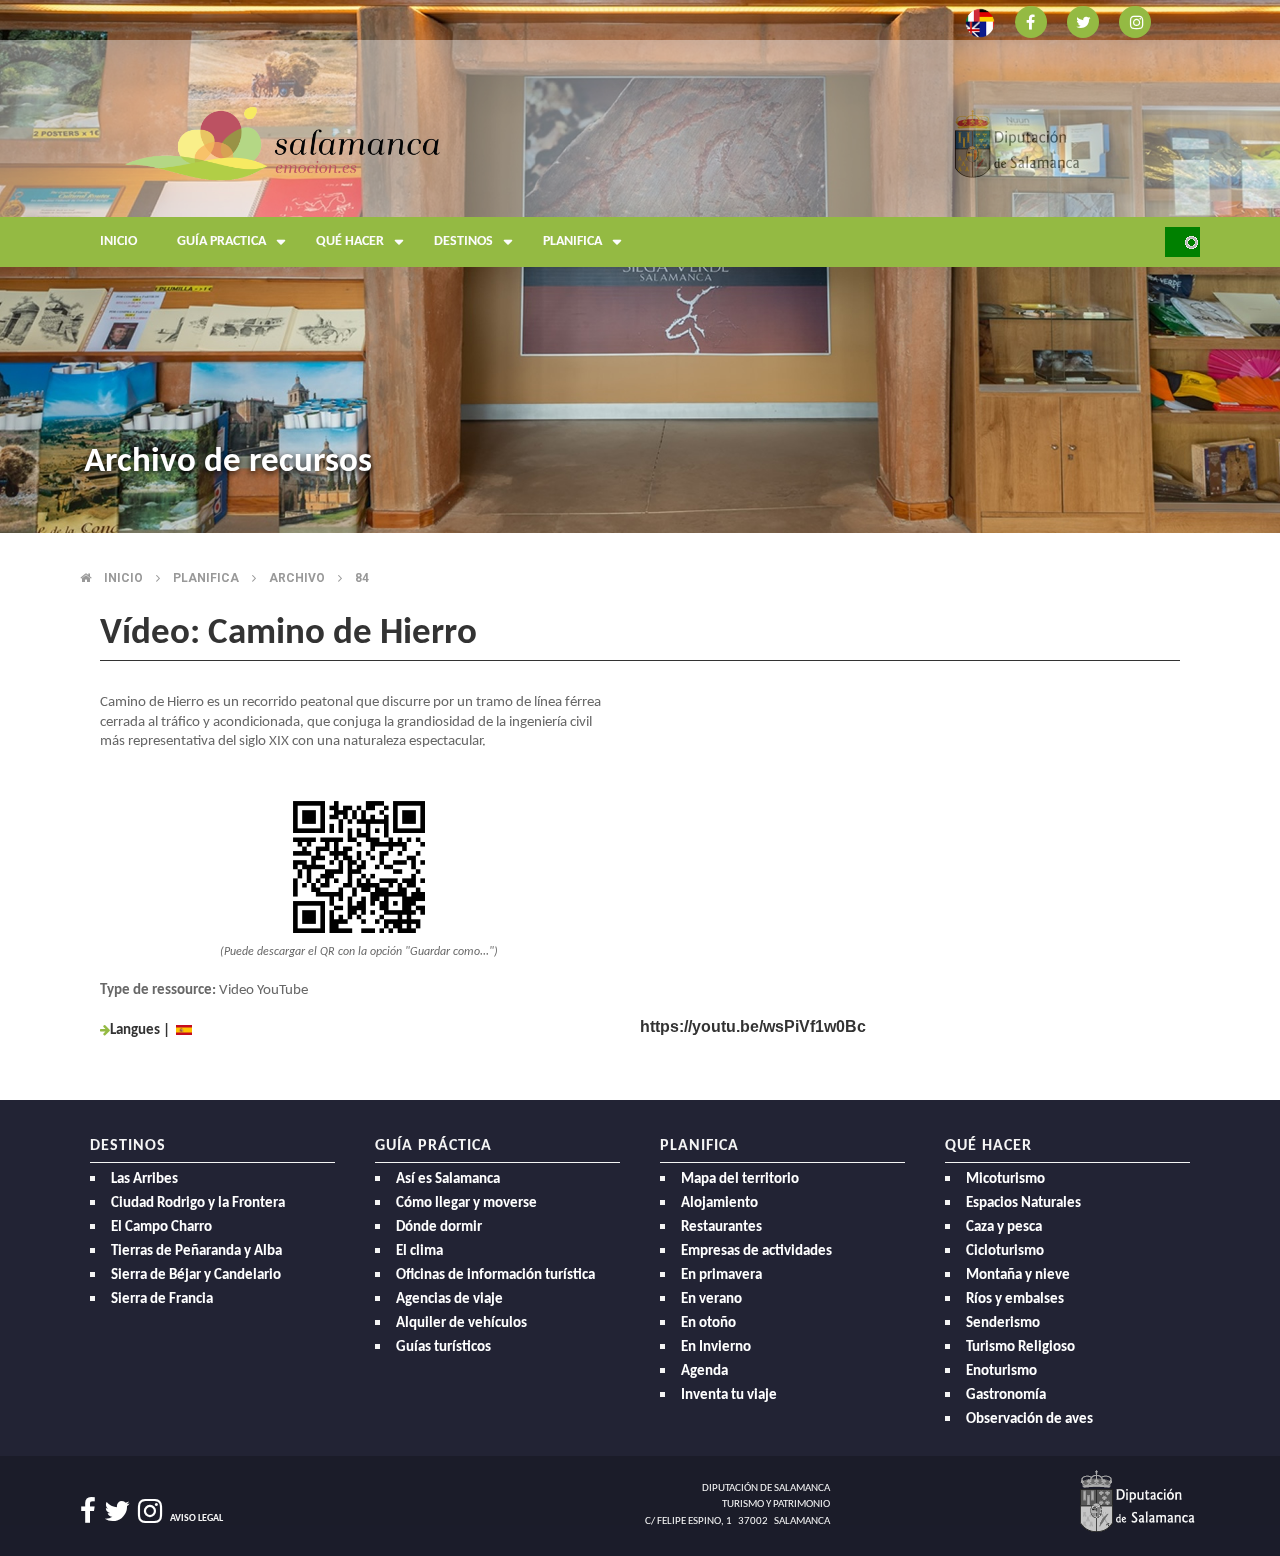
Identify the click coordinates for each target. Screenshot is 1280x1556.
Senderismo (1003, 1323)
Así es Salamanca (448, 1179)
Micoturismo (1005, 1179)
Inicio (118, 241)
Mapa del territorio (740, 1179)
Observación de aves (1029, 1419)
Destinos (463, 241)
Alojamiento (719, 1203)
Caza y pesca (1004, 1227)
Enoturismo (1001, 1371)
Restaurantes (721, 1227)
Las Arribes (144, 1179)
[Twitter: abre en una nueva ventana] (1083, 20)
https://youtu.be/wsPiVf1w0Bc (753, 1026)
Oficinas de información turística (495, 1275)
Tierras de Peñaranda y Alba (196, 1251)
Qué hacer (350, 241)
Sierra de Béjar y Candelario (196, 1275)
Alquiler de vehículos (461, 1323)
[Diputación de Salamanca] (1017, 142)
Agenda (704, 1371)
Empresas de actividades (756, 1251)
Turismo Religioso (1020, 1347)
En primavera (721, 1275)
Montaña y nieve (1018, 1275)
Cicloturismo (1005, 1251)
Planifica (572, 241)
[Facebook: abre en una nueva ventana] (1031, 20)
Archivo (297, 578)
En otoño (708, 1323)
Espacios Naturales (1023, 1203)
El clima (419, 1251)
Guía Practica (221, 241)
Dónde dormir (439, 1227)
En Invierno (716, 1347)
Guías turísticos (443, 1347)
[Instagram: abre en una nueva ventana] (1135, 20)
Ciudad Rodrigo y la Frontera (198, 1203)
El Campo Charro (161, 1227)
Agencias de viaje (449, 1299)
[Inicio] (282, 142)
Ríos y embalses (1015, 1299)
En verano (711, 1299)
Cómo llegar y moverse (466, 1203)
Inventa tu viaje (729, 1395)
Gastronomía (1006, 1395)
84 (362, 578)
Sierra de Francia (162, 1299)
